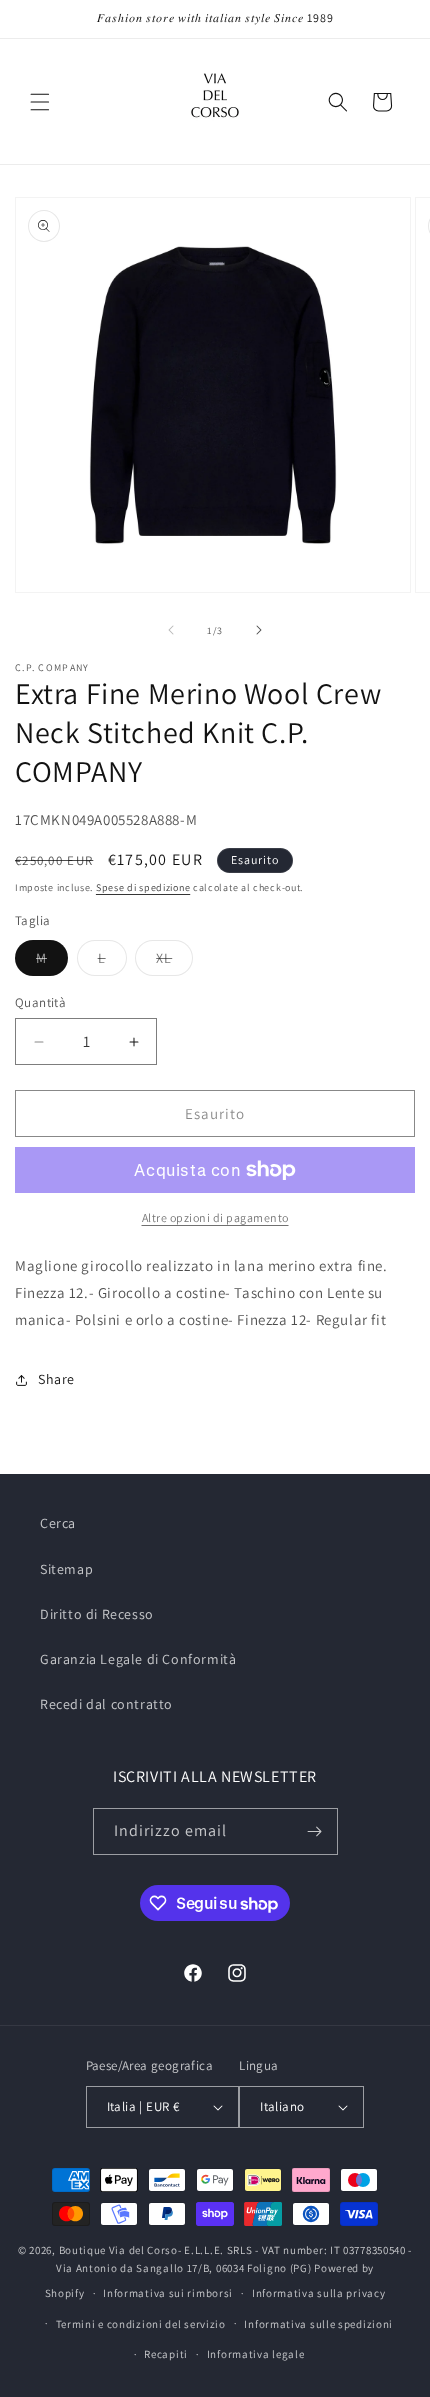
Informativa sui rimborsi (168, 2293)
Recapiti (166, 2354)
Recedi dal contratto (106, 1704)
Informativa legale (256, 2354)
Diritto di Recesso (97, 1614)
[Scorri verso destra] (259, 630)
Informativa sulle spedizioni (318, 2324)
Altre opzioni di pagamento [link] (215, 1217)
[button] (40, 102)
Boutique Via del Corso (118, 2250)
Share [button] (56, 1379)
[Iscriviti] (315, 1831)
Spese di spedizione (143, 887)
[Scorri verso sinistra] (171, 630)
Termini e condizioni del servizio (141, 2324)
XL (174, 962)
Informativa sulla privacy (319, 2293)
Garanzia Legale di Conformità (138, 1659)
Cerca (58, 1523)
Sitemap (66, 1569)
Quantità (40, 1002)
